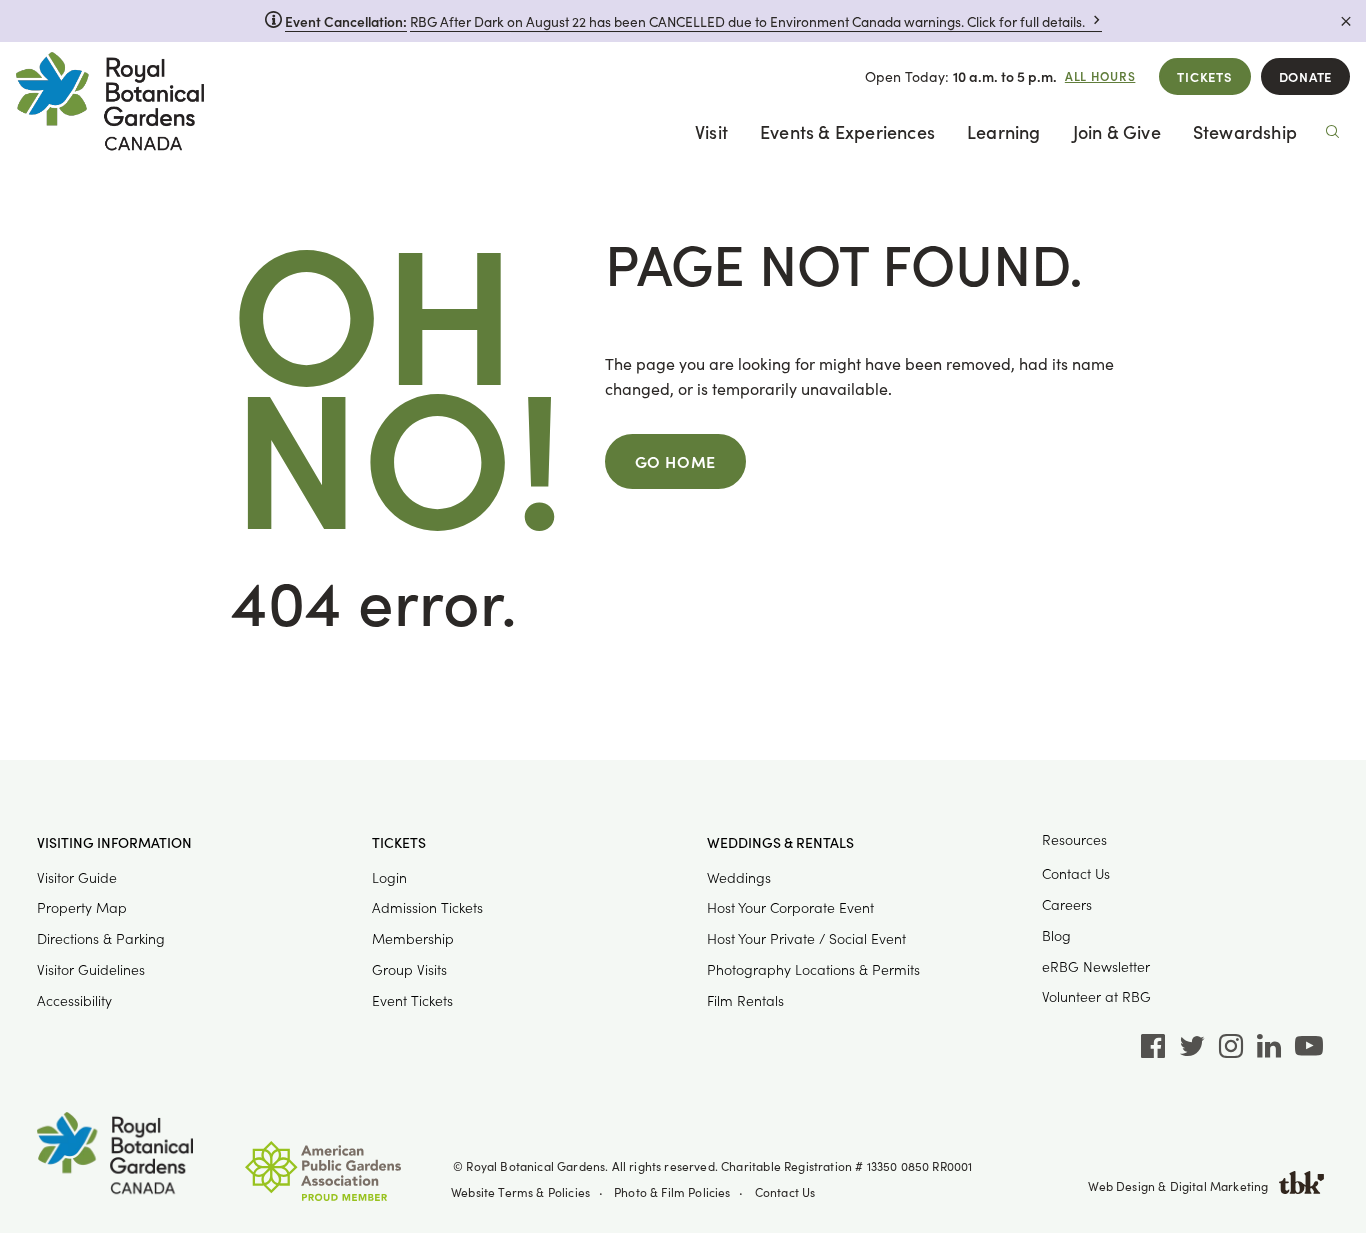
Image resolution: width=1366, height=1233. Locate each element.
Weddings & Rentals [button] (780, 843)
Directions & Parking (101, 938)
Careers (1067, 904)
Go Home (675, 461)
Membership (413, 938)
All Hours (1100, 76)
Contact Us (1076, 873)
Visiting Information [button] (114, 843)
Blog (1056, 935)
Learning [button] (1004, 131)
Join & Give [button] (1117, 131)
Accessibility (74, 1000)
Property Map (82, 907)
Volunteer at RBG (1096, 996)
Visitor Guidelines (91, 969)
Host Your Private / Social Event (806, 938)
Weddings (739, 877)
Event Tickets (412, 1000)
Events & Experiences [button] (847, 131)
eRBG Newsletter (1096, 966)
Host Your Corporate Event (790, 907)
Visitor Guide (77, 877)
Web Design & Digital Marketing (1178, 1186)
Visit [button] (711, 131)
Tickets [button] (399, 843)
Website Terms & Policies (520, 1192)
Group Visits (409, 969)
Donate (1305, 76)
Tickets (1204, 76)
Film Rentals (745, 1000)
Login (389, 877)
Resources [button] (1074, 839)
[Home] (110, 105)
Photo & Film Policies (672, 1192)
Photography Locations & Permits (813, 969)
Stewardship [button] (1245, 131)
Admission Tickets (427, 907)
